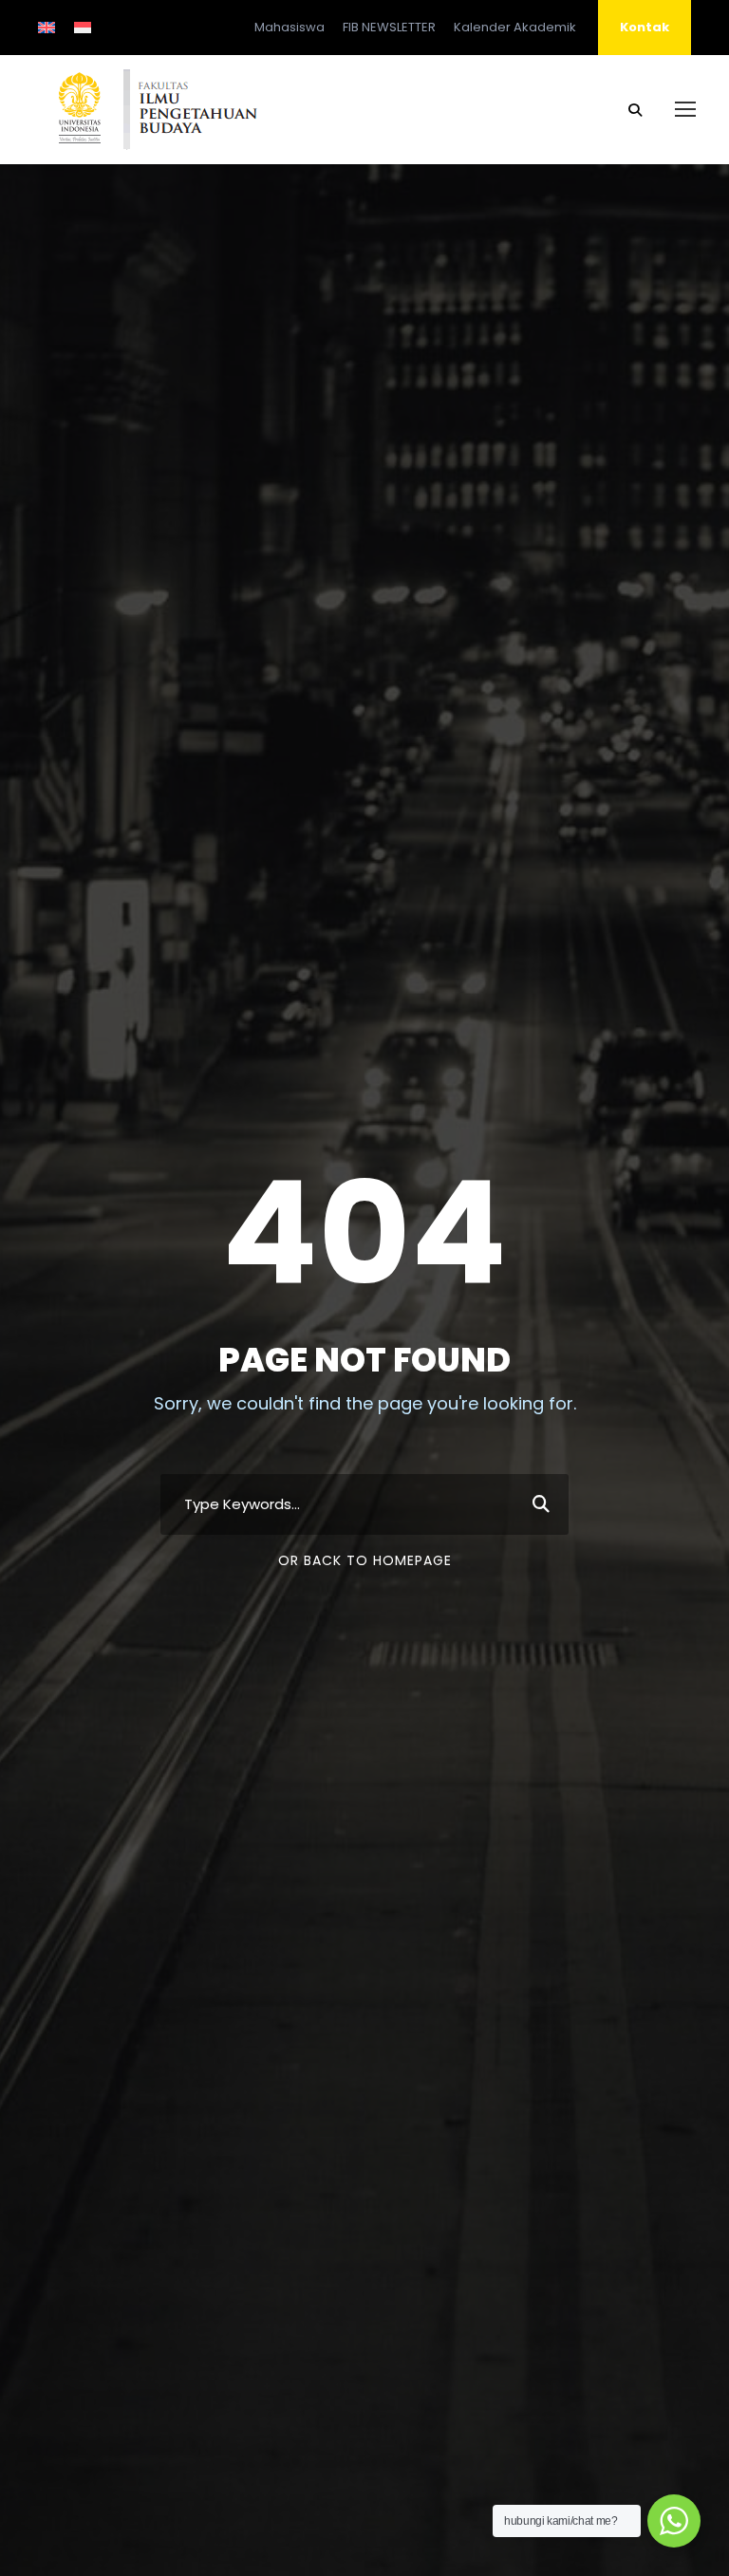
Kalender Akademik (515, 27)
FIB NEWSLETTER (389, 27)
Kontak (645, 27)
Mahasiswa (290, 27)
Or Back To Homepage (365, 1560)
